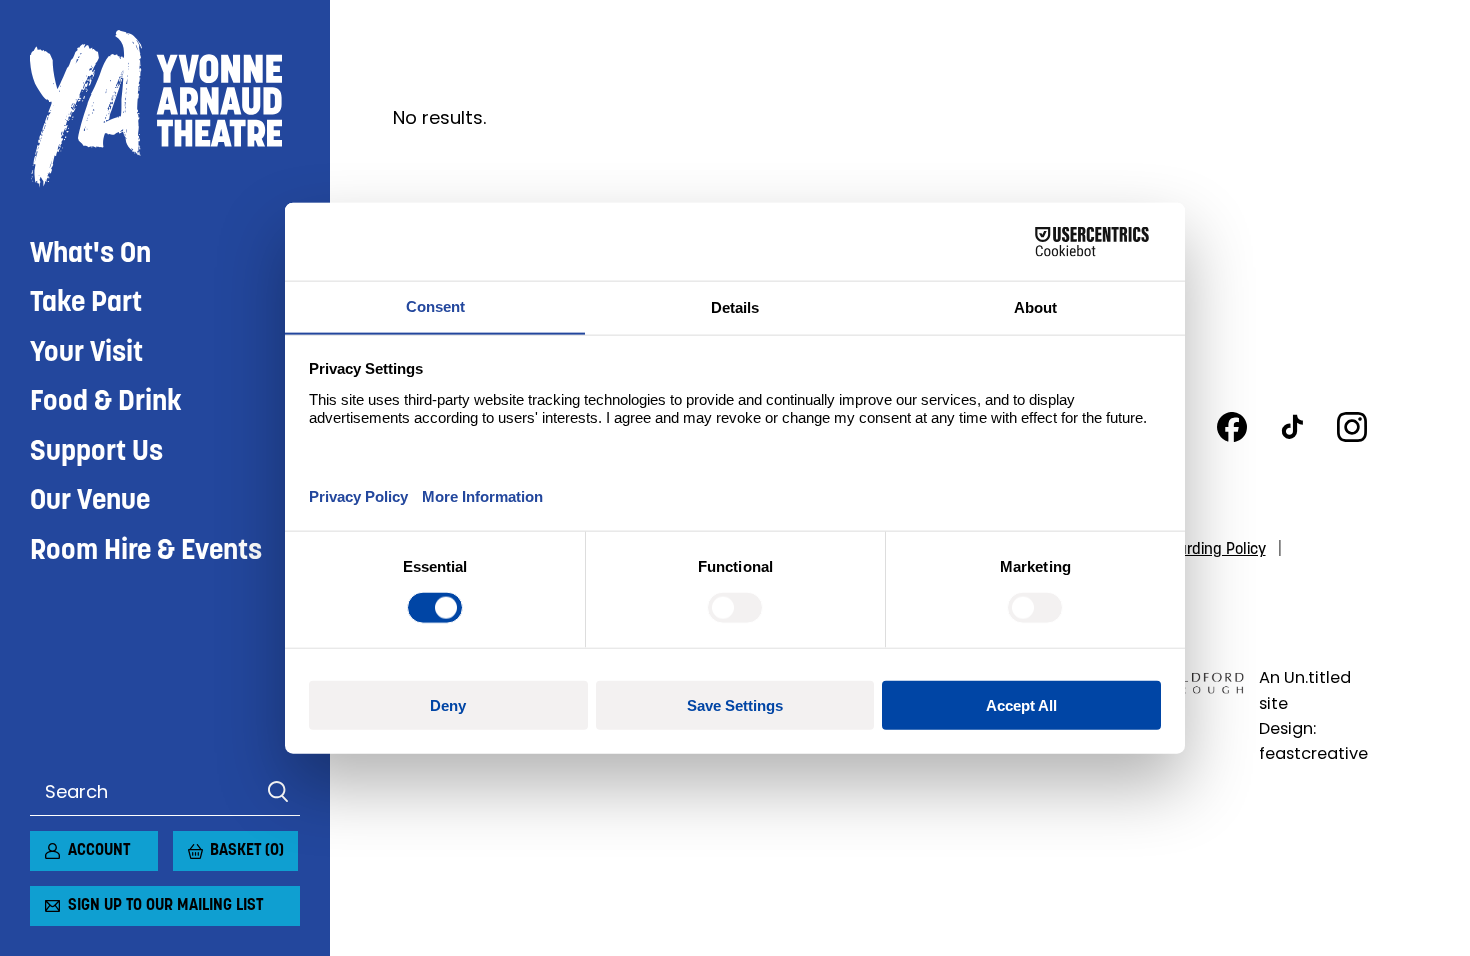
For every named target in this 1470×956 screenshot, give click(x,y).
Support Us (96, 452)
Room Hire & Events (146, 551)
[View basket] (185, 843)
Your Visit (86, 353)
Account (99, 851)
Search (277, 792)
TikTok (1292, 427)
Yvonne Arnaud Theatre (165, 109)
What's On (90, 254)
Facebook (1232, 427)
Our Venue (90, 501)
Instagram (1352, 427)
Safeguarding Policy (1198, 550)
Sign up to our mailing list (165, 906)
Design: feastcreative (1313, 741)
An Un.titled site (1305, 690)
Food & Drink (106, 402)
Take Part (86, 303)
